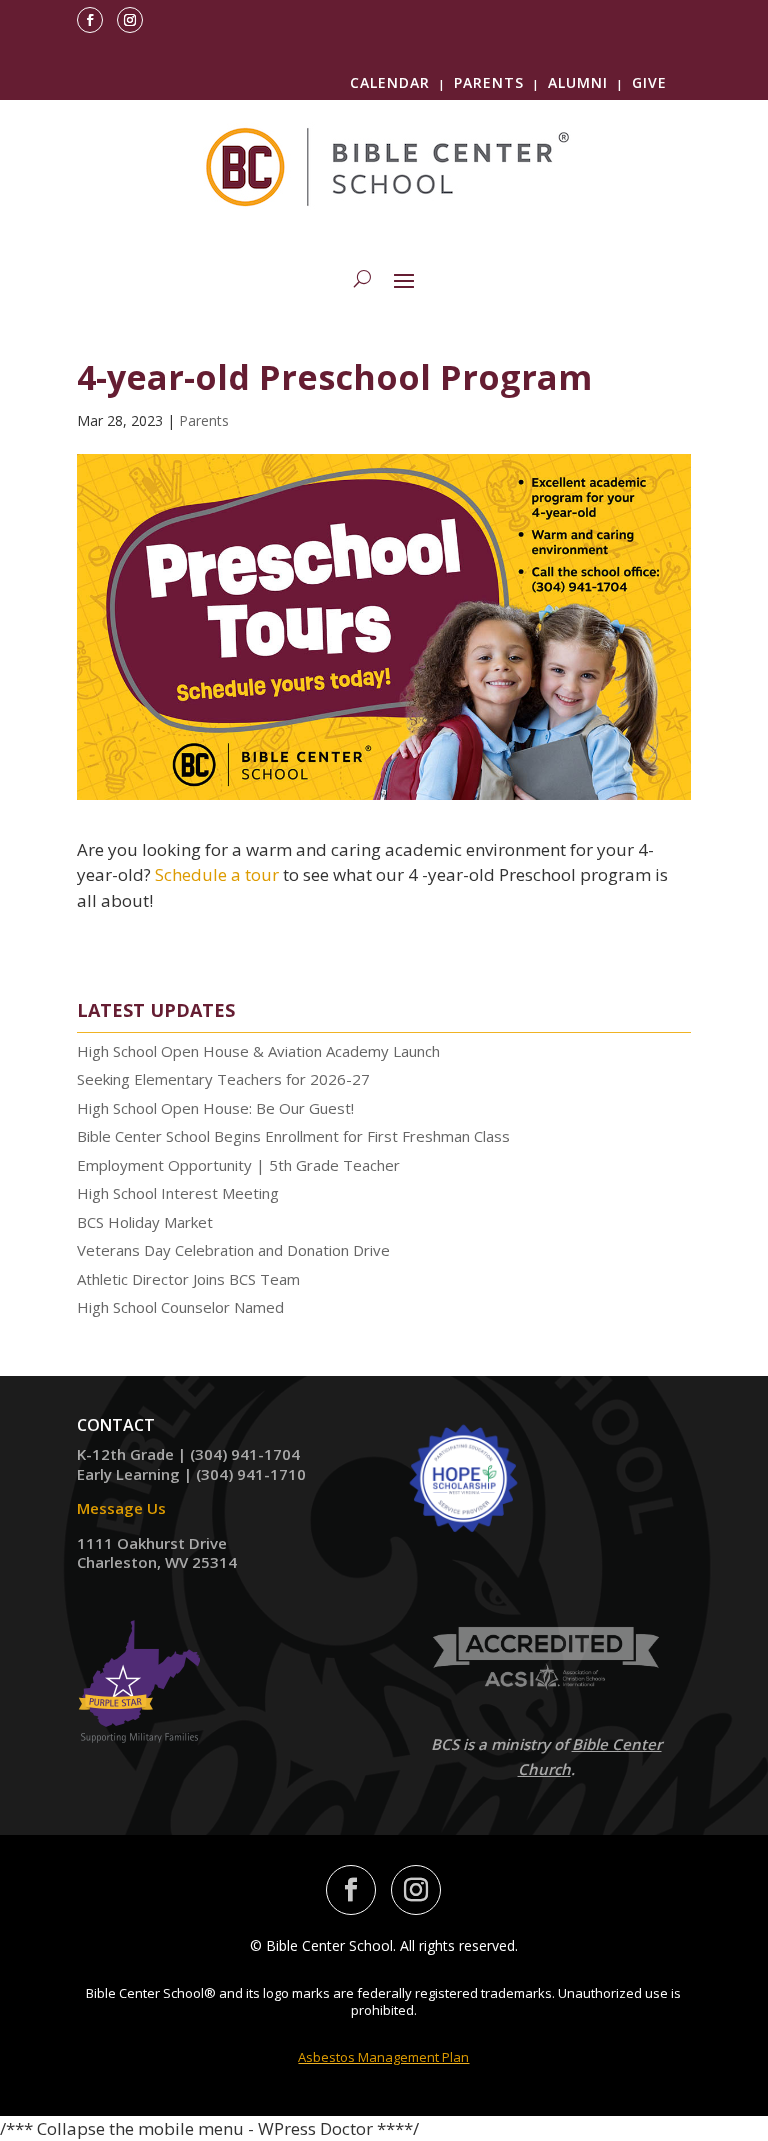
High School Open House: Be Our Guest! (215, 1108)
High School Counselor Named (180, 1307)
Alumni (578, 82)
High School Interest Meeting (178, 1193)
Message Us (121, 1508)
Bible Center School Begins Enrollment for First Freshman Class (293, 1136)
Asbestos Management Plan (383, 2057)
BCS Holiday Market (145, 1222)
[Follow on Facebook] (90, 20)
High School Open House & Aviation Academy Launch (258, 1051)
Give (649, 82)
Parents (489, 82)
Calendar (390, 82)
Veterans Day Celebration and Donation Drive (233, 1250)
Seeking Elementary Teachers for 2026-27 (223, 1079)
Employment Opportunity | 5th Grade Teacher (238, 1165)
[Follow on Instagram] (130, 20)
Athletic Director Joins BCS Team (188, 1279)
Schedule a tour (217, 874)
